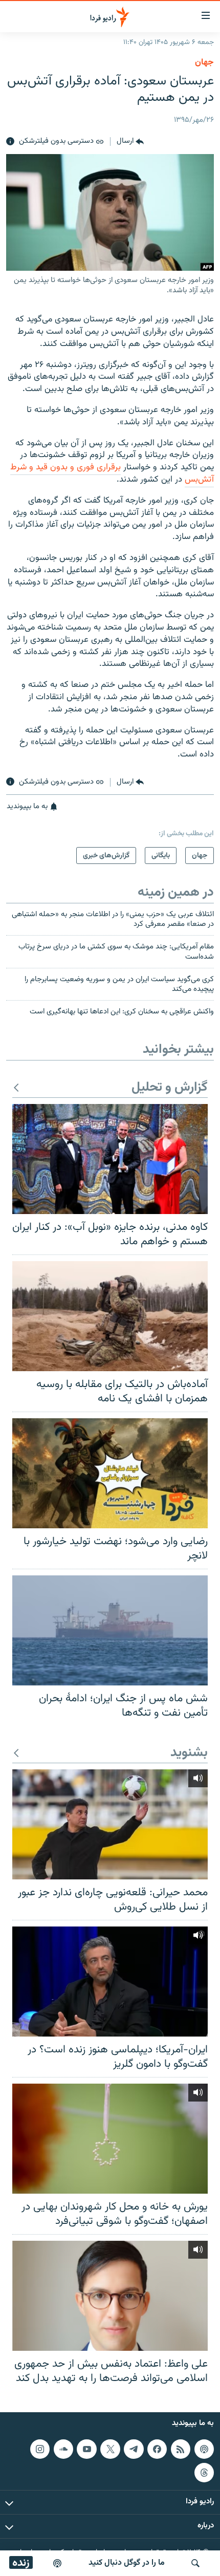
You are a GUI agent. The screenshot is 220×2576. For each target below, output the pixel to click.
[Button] (130, 142)
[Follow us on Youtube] (86, 2449)
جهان (204, 62)
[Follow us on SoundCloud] (63, 2449)
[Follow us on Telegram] (134, 2449)
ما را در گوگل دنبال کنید (127, 2563)
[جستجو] (195, 2563)
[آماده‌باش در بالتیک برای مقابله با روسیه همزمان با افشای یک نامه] (110, 1316)
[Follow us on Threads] (204, 2473)
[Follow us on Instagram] (40, 2449)
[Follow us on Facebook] (157, 2449)
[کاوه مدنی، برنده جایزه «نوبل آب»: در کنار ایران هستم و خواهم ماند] (110, 1159)
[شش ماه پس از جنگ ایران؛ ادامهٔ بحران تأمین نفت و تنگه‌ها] (110, 1630)
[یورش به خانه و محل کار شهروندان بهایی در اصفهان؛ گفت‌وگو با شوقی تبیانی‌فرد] (110, 2139)
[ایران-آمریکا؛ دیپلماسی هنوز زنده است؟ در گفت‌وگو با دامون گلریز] (110, 1982)
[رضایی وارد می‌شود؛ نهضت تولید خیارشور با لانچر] (110, 1473)
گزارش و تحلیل (170, 1088)
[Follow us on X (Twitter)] (110, 2449)
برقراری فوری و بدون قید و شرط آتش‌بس (112, 473)
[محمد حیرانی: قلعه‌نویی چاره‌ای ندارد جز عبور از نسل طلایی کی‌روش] (110, 1824)
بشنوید (189, 1753)
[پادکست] (57, 2563)
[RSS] (181, 2449)
